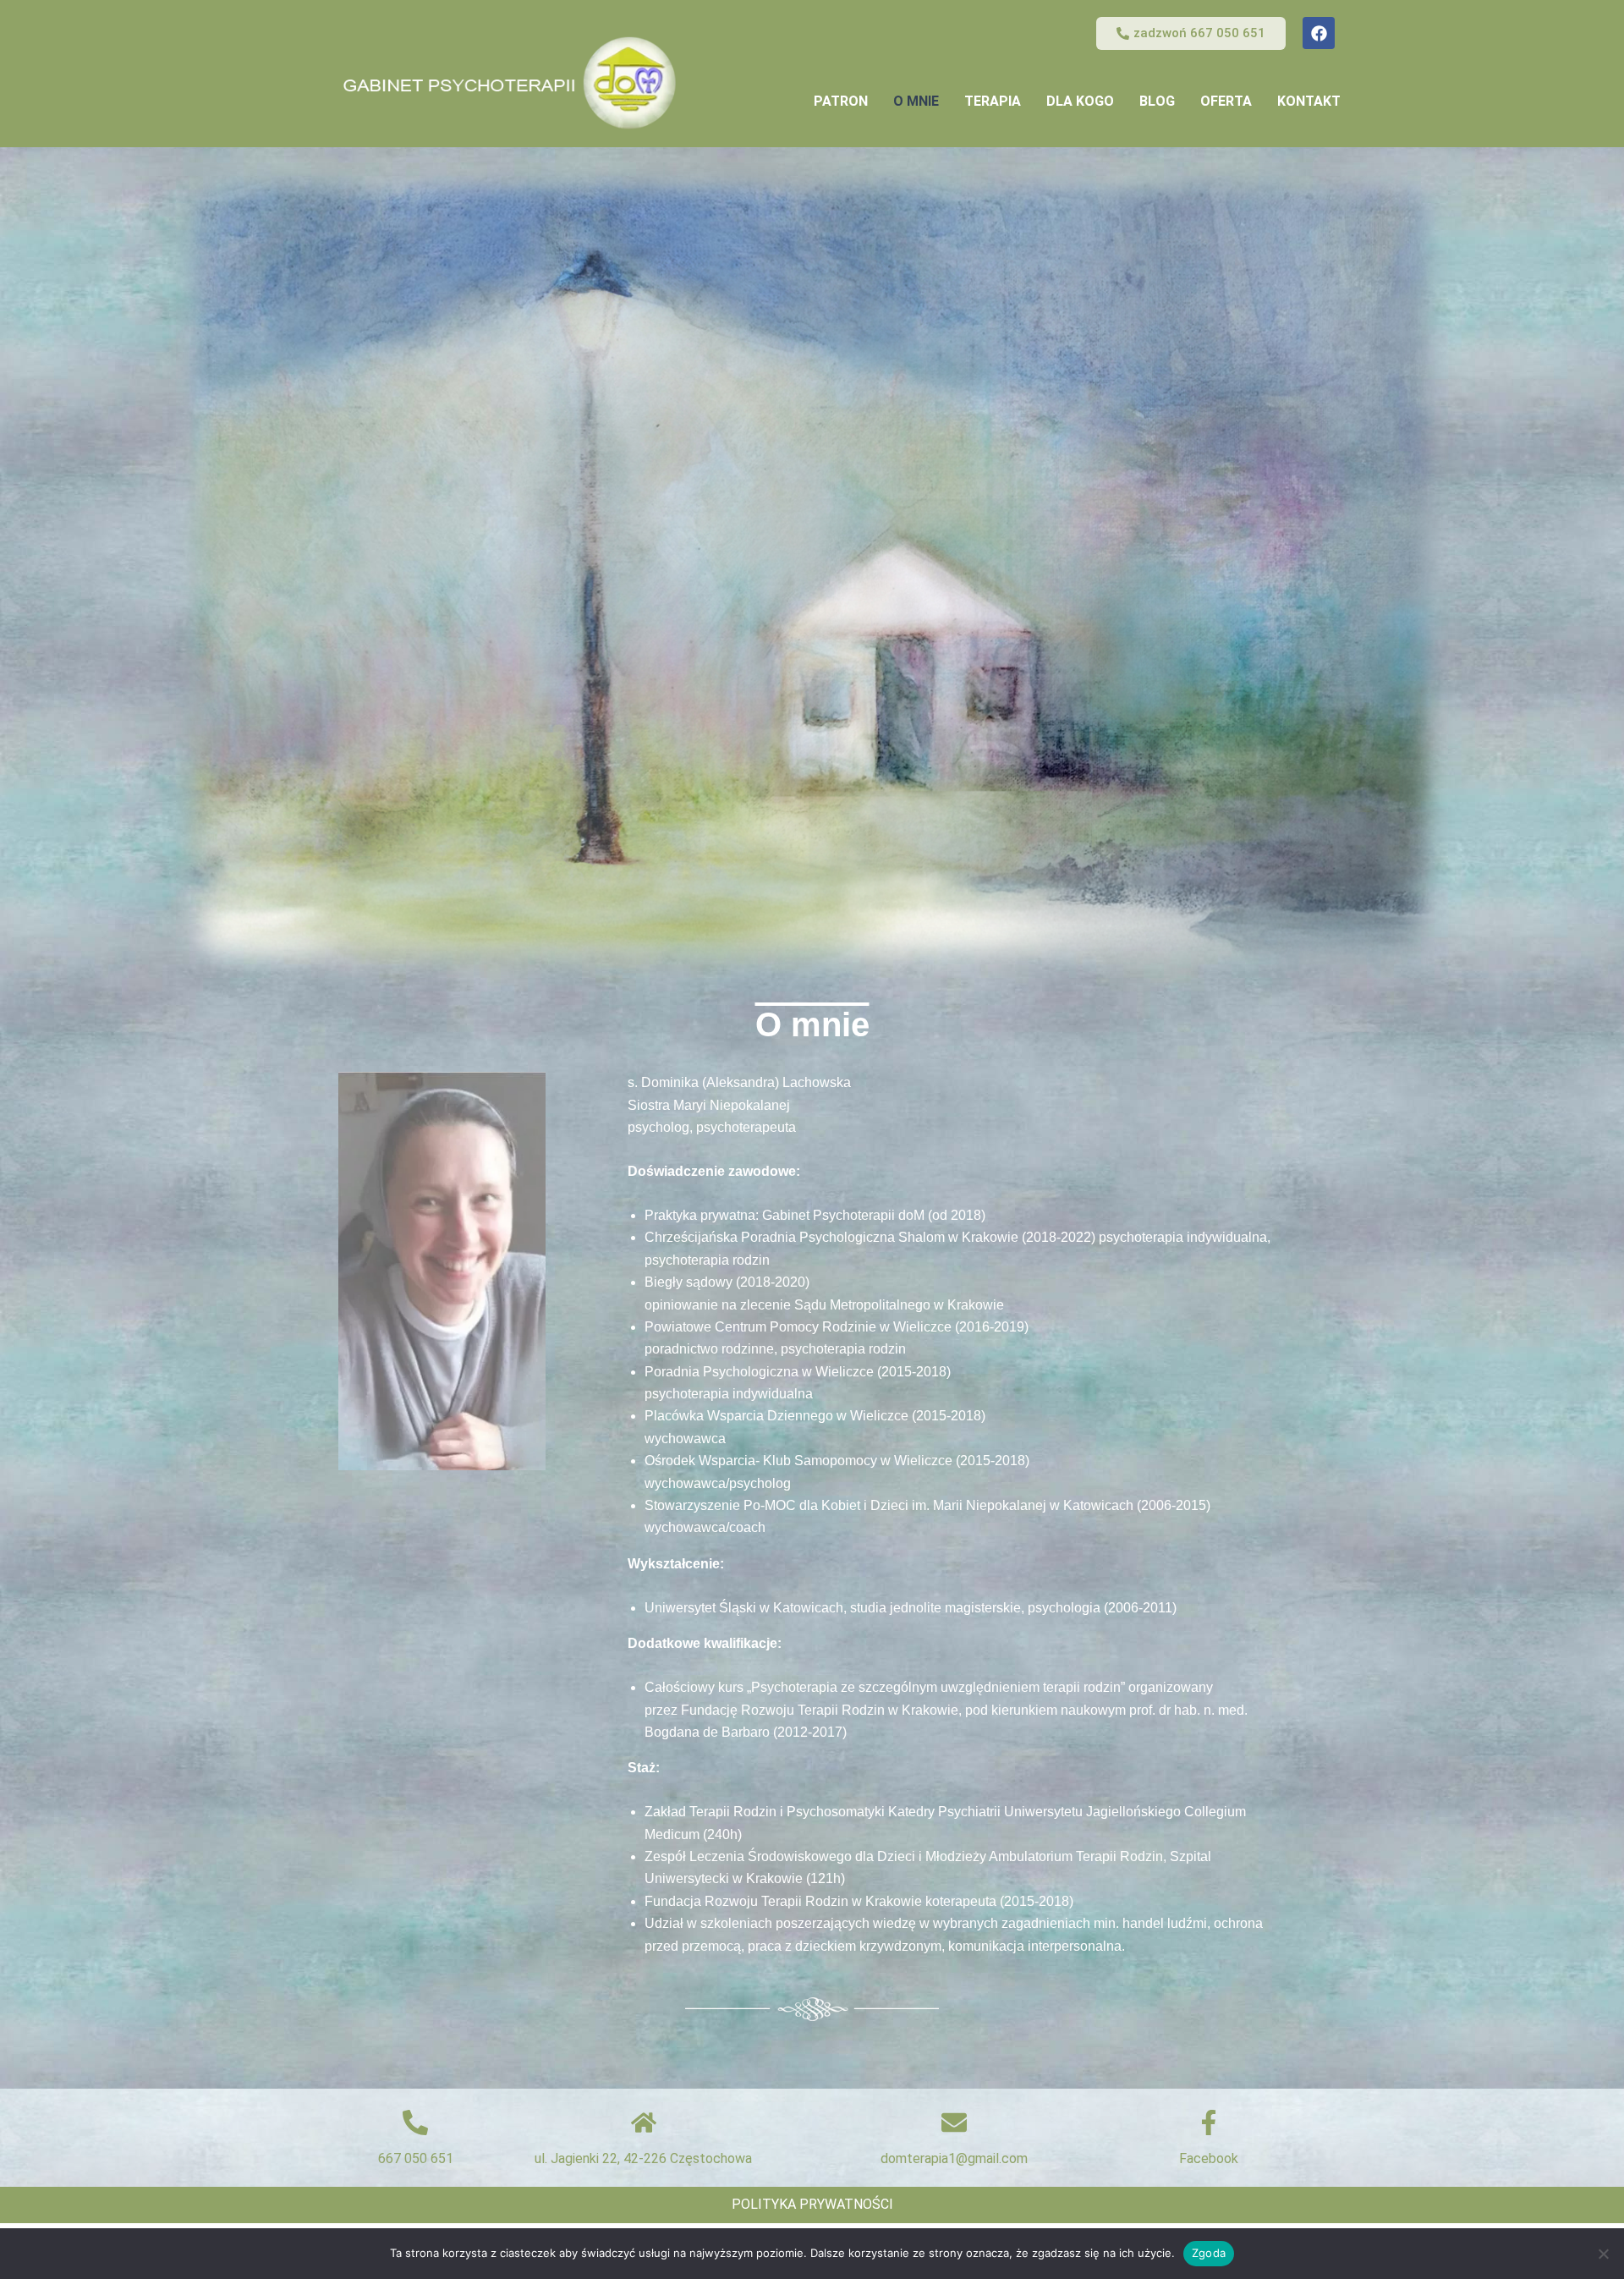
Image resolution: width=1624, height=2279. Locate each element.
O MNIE (916, 101)
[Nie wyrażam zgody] (1603, 2254)
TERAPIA (993, 101)
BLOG (1157, 101)
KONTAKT (1309, 101)
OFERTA (1226, 101)
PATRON (841, 101)
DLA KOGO (1080, 101)
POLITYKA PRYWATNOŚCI (812, 2204)
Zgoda (1209, 2253)
